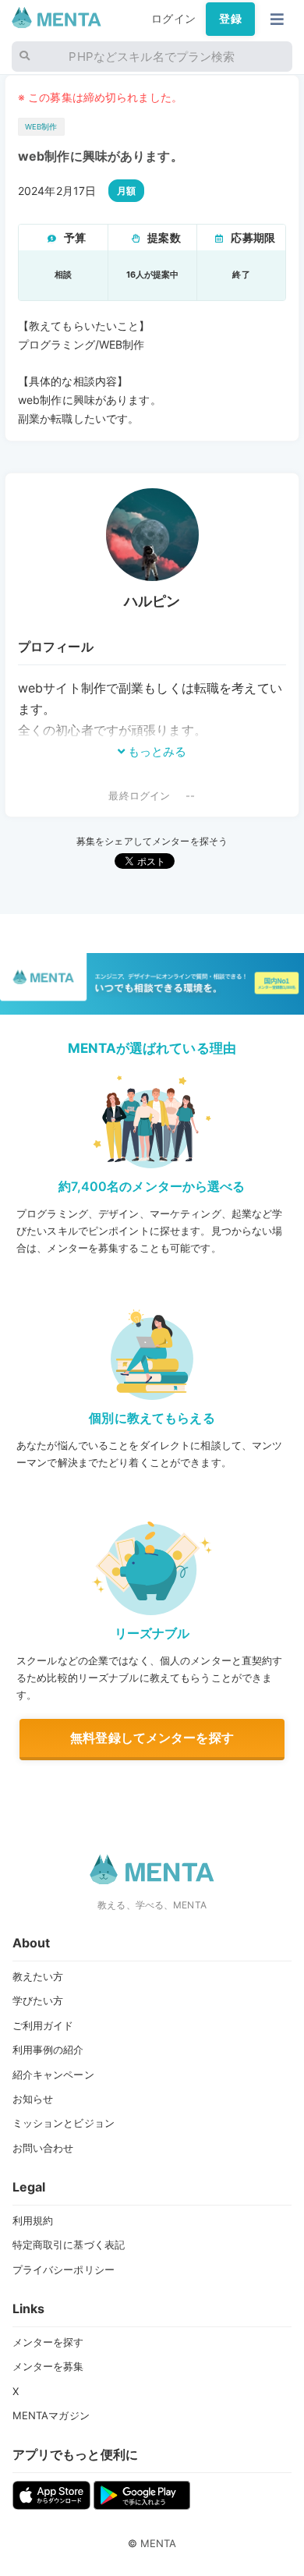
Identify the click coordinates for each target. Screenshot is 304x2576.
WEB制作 (41, 127)
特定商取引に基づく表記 (69, 2245)
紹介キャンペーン (53, 2075)
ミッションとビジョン (64, 2123)
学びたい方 (38, 2000)
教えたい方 (38, 1976)
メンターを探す (48, 2342)
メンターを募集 (48, 2366)
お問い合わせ (43, 2148)
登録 (230, 19)
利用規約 (33, 2220)
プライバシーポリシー (64, 2270)
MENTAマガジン (51, 2415)
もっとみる (156, 751)
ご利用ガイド (43, 2025)
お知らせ (33, 2099)
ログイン (173, 19)
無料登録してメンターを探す (152, 1738)
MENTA (159, 2543)
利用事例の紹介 (48, 2050)
